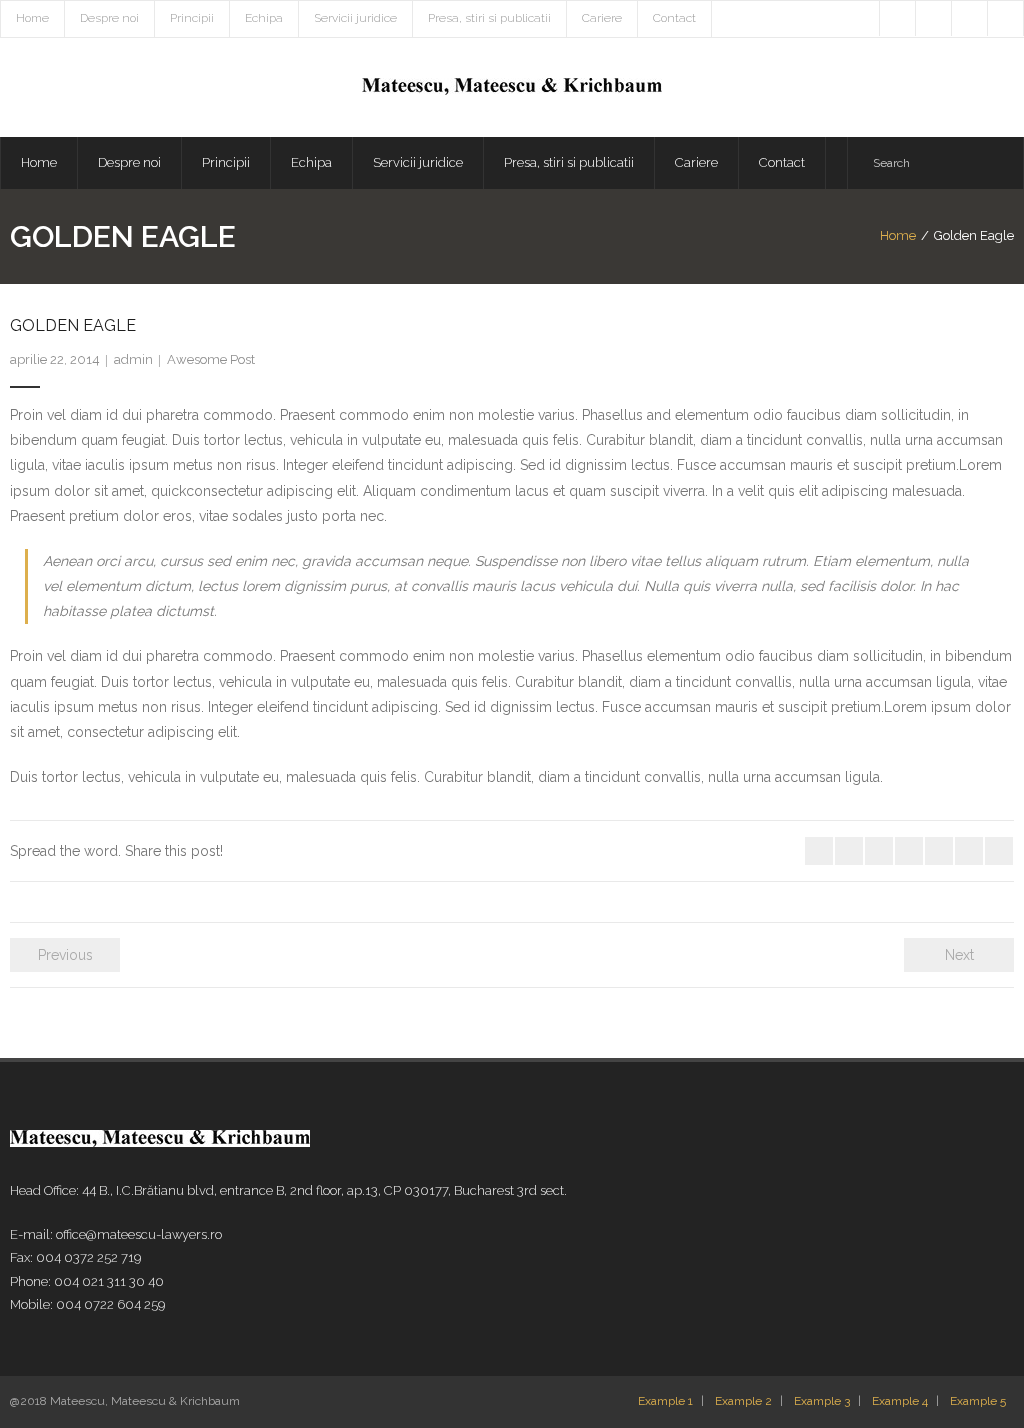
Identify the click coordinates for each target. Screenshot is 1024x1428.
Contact (674, 18)
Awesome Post (211, 359)
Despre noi (109, 18)
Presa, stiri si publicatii (489, 18)
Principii (192, 18)
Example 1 (665, 1401)
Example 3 (822, 1401)
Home (32, 18)
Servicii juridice (355, 18)
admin (133, 359)
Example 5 (978, 1401)
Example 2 (743, 1401)
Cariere (602, 18)
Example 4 (900, 1401)
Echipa (264, 18)
